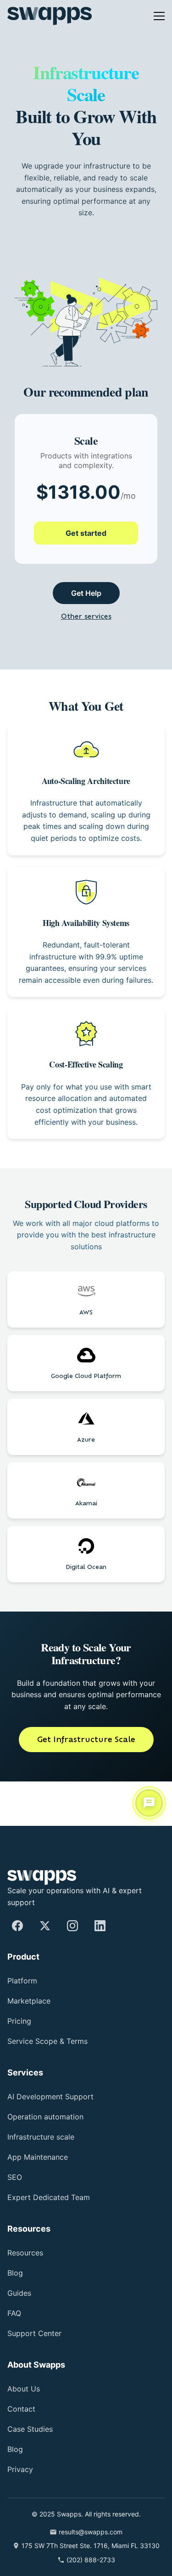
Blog (17, 2273)
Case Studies (32, 2429)
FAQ (15, 2313)
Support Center (38, 2334)
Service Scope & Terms (51, 2042)
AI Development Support (57, 2097)
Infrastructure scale (46, 2137)
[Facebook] (17, 1926)
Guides (21, 2293)
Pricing (22, 2022)
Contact (23, 2409)
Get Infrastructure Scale (86, 1784)
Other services (86, 626)
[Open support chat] (149, 1804)
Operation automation (54, 2117)
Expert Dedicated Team (55, 2197)
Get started (86, 542)
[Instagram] (72, 1926)
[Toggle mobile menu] (159, 16)
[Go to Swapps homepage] (50, 16)
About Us (26, 2389)
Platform (25, 1981)
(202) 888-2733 (91, 2560)
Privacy (22, 2470)
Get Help (86, 602)
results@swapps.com (91, 2532)
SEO (15, 2177)
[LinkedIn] (100, 1926)
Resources (27, 2253)
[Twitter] (45, 1926)
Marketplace (32, 2001)
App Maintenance (43, 2157)
